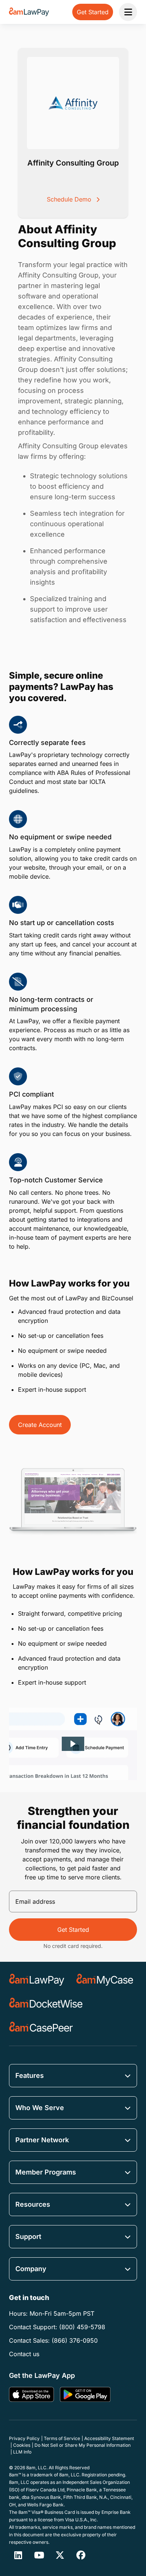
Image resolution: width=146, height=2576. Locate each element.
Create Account (40, 1425)
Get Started (73, 1930)
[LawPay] (37, 1980)
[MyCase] (105, 1980)
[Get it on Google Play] (85, 2394)
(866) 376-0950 (75, 2340)
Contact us (24, 2354)
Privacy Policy (24, 2438)
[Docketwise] (46, 2004)
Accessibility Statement (109, 2438)
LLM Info (22, 2452)
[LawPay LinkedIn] (18, 2555)
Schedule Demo (70, 199)
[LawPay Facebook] (81, 2555)
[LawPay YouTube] (39, 2555)
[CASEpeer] (41, 2028)
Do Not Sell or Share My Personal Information (83, 2445)
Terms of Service (62, 2438)
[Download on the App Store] (31, 2394)
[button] (73, 1744)
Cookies (22, 2445)
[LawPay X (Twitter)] (60, 2555)
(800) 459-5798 (82, 2327)
